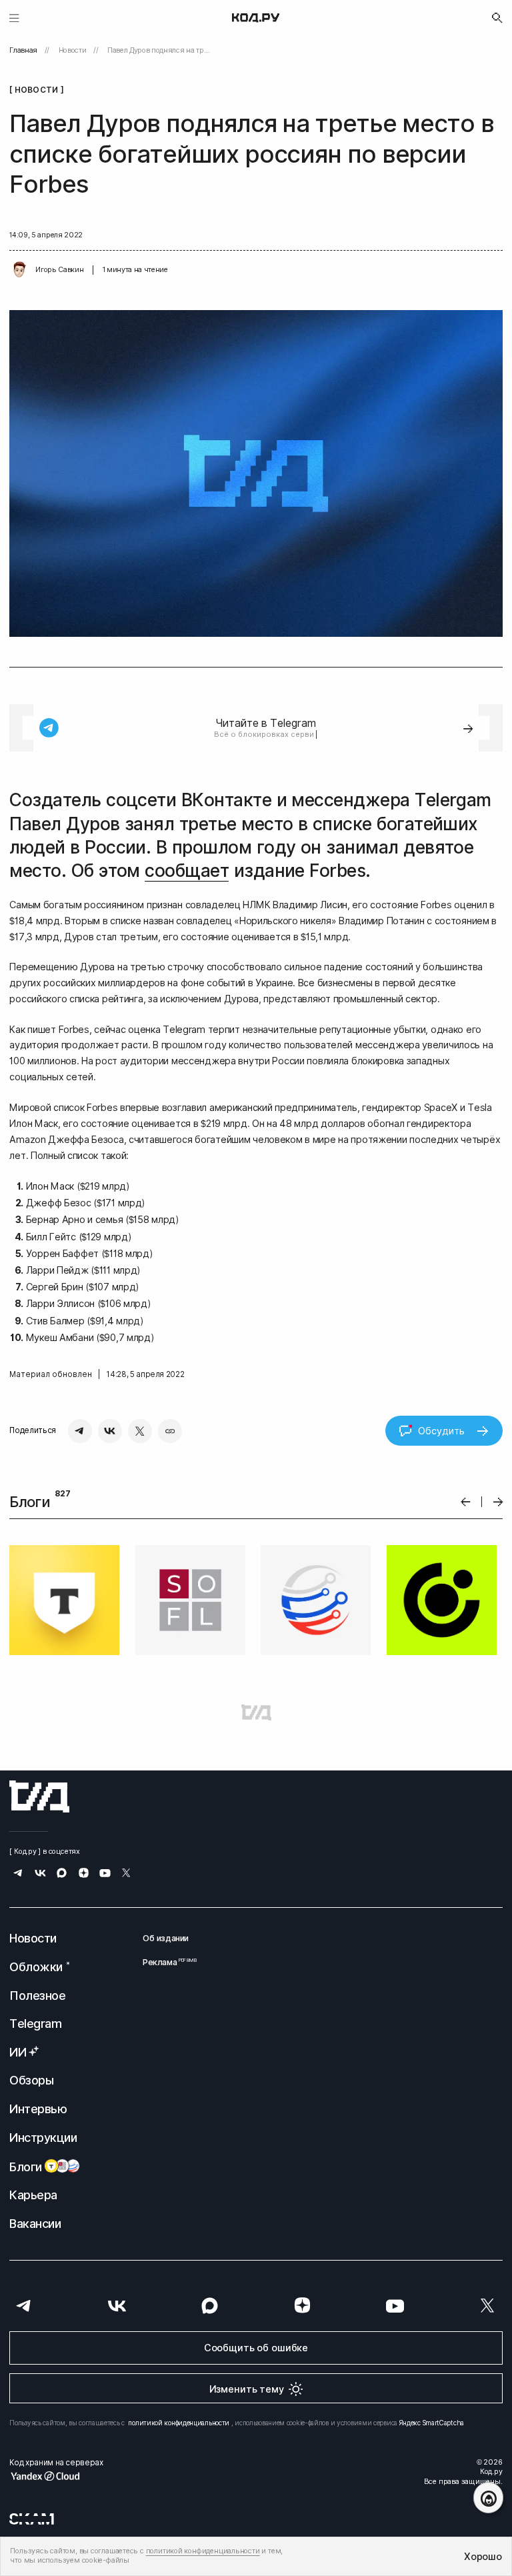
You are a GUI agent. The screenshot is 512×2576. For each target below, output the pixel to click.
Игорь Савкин (59, 270)
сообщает (187, 871)
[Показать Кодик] (488, 2498)
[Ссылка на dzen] (84, 1874)
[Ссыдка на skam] (32, 2519)
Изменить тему (247, 2389)
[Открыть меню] (14, 18)
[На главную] (256, 18)
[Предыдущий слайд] (466, 1502)
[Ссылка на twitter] (126, 1874)
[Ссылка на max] (62, 1874)
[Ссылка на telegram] (18, 1874)
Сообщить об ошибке (256, 2348)
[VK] (110, 1431)
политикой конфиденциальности (179, 2423)
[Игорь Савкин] (19, 270)
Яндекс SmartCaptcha (432, 2423)
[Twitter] (140, 1431)
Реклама (166, 1962)
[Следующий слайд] (498, 1502)
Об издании (166, 1938)
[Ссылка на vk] (40, 1874)
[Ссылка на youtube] (105, 1874)
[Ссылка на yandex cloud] (56, 2476)
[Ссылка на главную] (39, 1796)
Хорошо (483, 2556)
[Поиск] (497, 18)
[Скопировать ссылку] (170, 1431)
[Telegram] (80, 1431)
